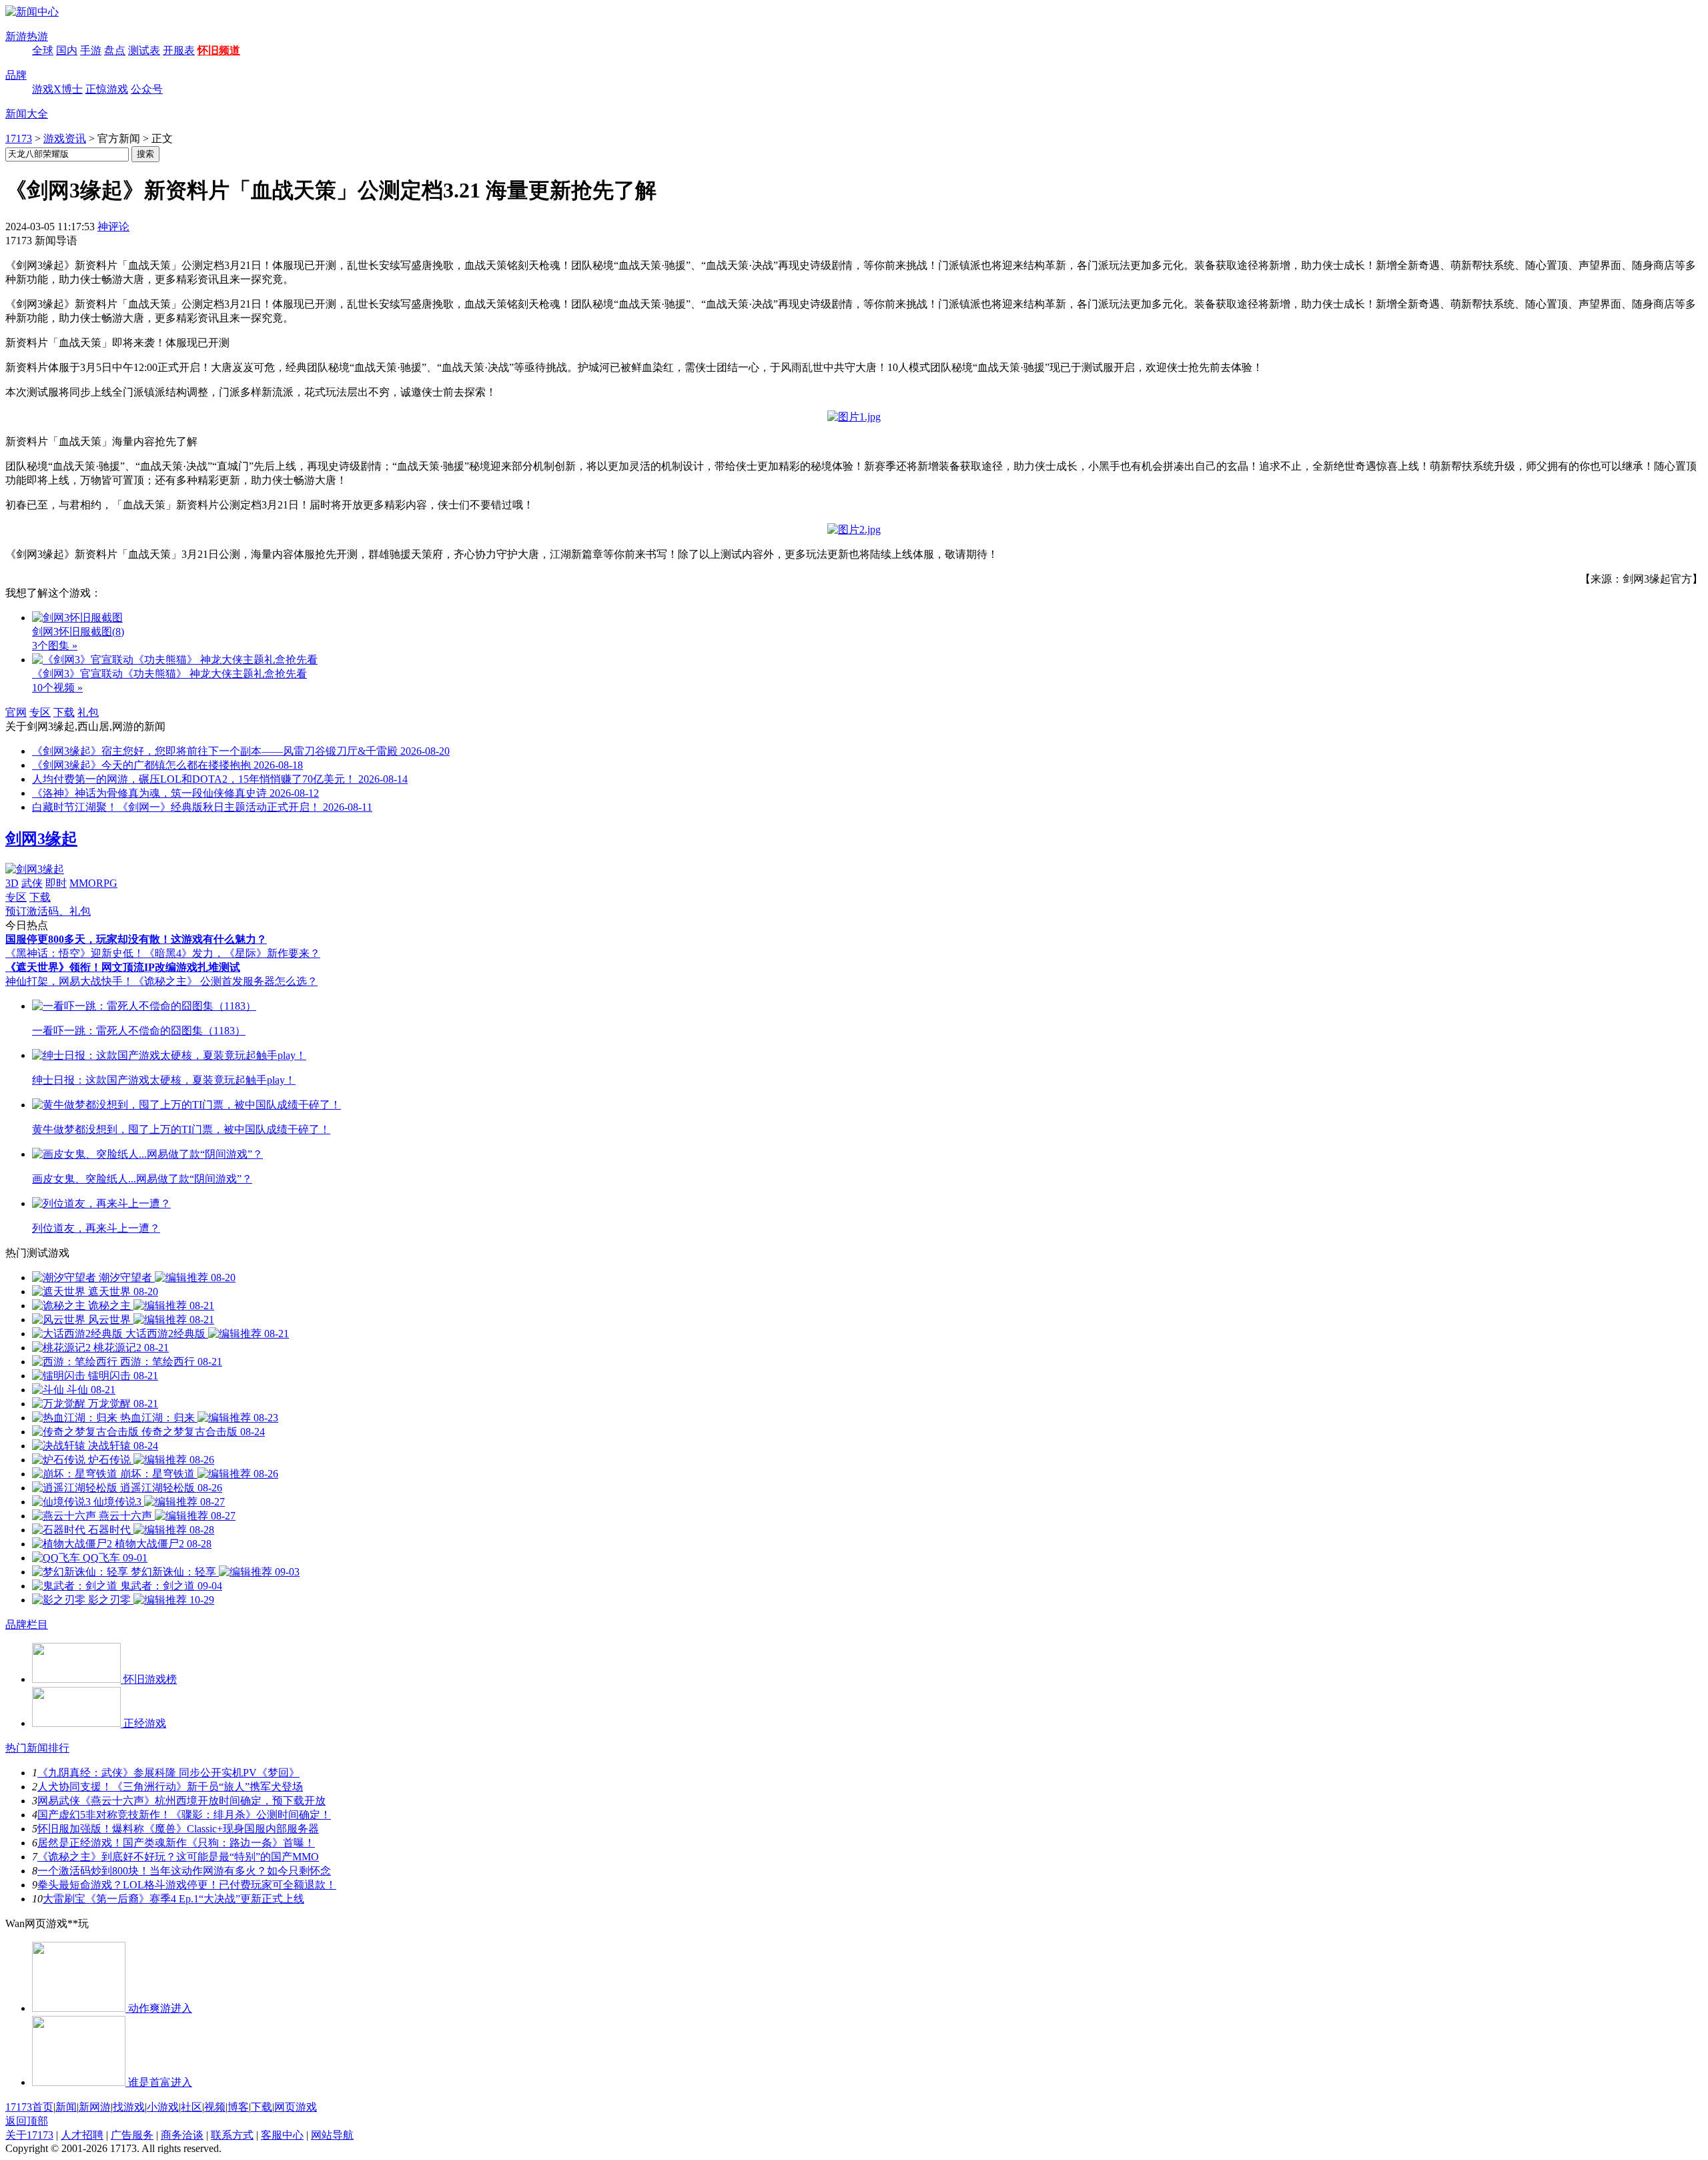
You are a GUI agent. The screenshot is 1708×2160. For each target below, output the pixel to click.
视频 (215, 2107)
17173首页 (29, 2107)
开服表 (179, 50)
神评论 (113, 227)
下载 (64, 712)
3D (12, 883)
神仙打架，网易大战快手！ (69, 981)
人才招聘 (82, 2135)
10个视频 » (57, 688)
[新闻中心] (32, 12)
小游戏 (163, 2107)
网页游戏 (296, 2107)
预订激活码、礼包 (48, 911)
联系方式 (232, 2135)
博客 (238, 2107)
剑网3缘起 (41, 839)
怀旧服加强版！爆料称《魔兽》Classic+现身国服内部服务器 (178, 1829)
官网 (16, 712)
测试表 (144, 50)
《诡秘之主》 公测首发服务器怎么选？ (226, 981)
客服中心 (282, 2135)
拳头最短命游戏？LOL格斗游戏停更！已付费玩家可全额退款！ (187, 1885)
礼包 (88, 712)
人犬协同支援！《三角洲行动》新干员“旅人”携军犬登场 (170, 1787)
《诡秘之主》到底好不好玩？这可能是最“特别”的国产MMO (178, 1857)
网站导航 (332, 2135)
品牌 (16, 75)
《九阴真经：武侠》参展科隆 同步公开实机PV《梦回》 (168, 1773)
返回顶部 (27, 2121)
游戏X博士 (57, 89)
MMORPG (93, 883)
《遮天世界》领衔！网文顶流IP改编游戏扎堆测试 (123, 967)
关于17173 (29, 2135)
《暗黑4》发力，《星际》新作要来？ (232, 953)
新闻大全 (27, 114)
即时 (56, 883)
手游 (91, 50)
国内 (67, 50)
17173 (19, 138)
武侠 (32, 883)
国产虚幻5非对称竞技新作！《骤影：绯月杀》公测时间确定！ (184, 1815)
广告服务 (132, 2135)
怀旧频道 (219, 50)
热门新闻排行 (37, 1748)
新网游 (95, 2107)
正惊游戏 (107, 89)
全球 (43, 50)
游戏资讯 (65, 138)
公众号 (147, 89)
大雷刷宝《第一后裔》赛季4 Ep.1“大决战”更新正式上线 (173, 1899)
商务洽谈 (182, 2135)
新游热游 (27, 36)
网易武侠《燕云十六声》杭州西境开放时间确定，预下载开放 (181, 1801)
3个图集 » (55, 646)
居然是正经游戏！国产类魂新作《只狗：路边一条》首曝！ (176, 1843)
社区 (191, 2107)
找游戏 (129, 2107)
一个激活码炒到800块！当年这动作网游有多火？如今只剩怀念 (184, 1871)
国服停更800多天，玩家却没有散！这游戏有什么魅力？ (136, 939)
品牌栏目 (27, 1625)
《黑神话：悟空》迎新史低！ (75, 953)
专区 (40, 712)
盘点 (115, 50)
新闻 (66, 2107)
